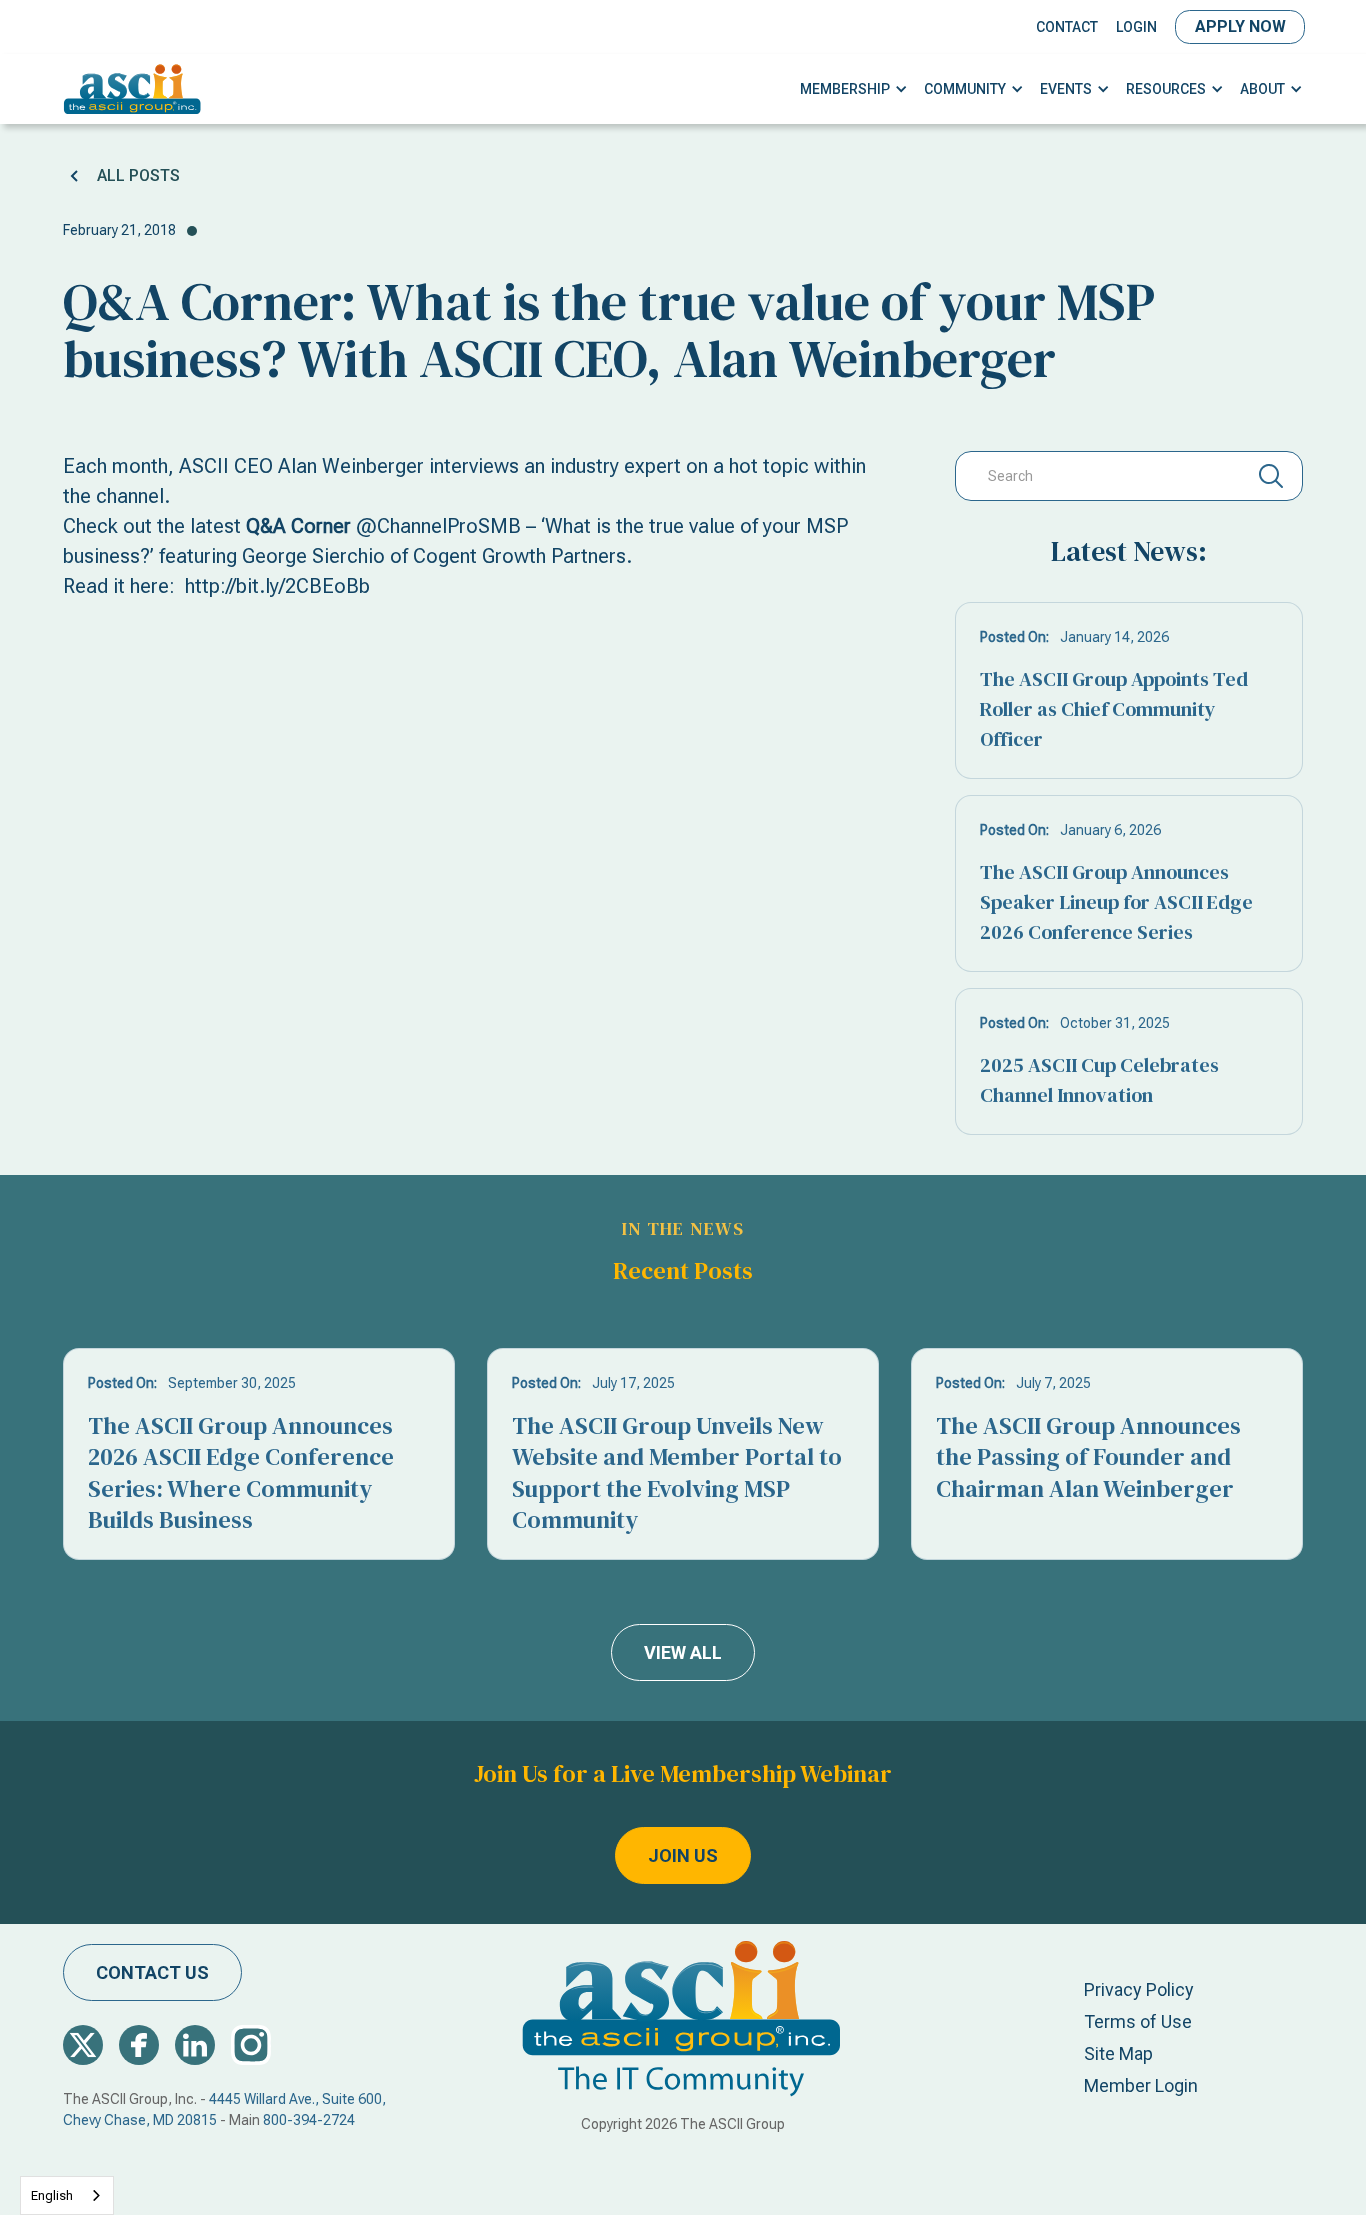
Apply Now (1240, 26)
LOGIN (1136, 27)
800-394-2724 (309, 2120)
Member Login (1141, 2085)
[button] (854, 89)
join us (683, 1855)
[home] (132, 89)
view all (683, 1652)
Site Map (1118, 2053)
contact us (152, 1972)
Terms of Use (1138, 2021)
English (52, 2195)
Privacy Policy (1139, 1989)
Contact (1067, 27)
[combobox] (67, 2195)
